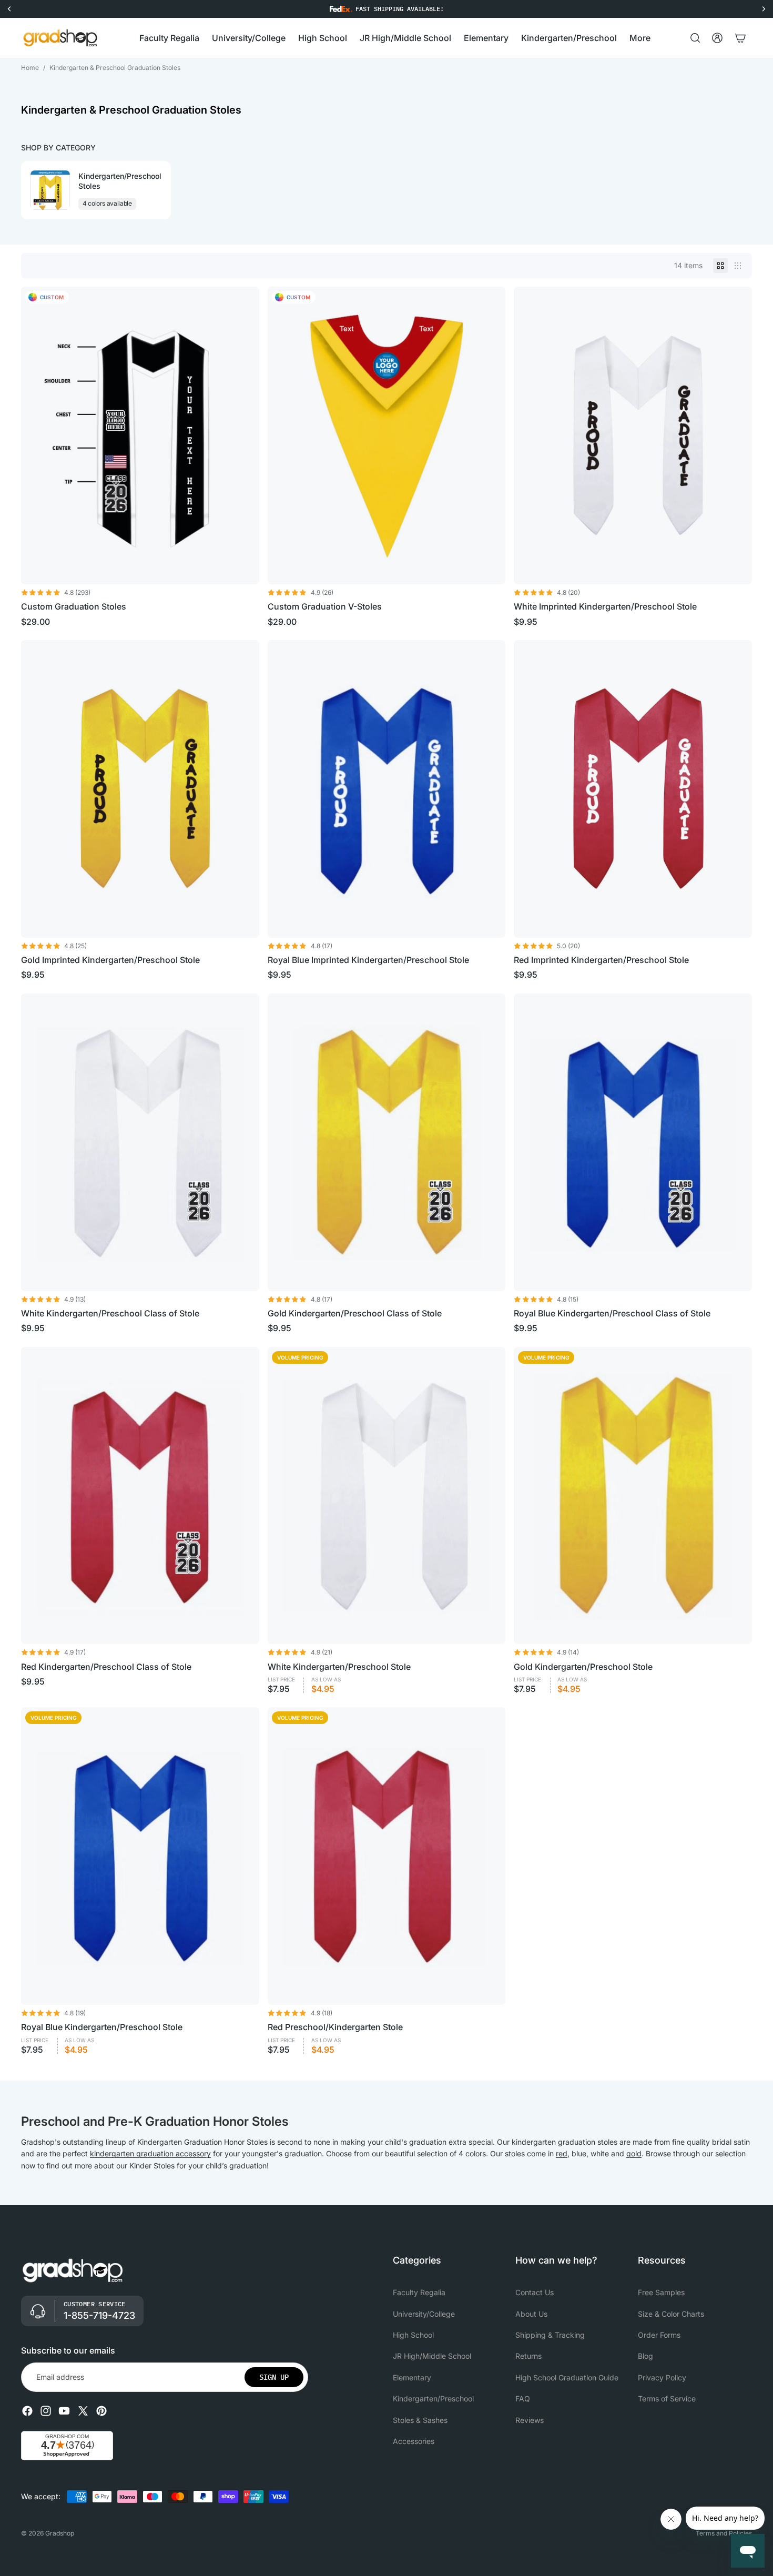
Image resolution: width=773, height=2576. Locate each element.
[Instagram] (46, 2411)
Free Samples (661, 2292)
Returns (528, 2356)
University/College (424, 2314)
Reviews (530, 2420)
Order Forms (659, 2335)
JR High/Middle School (432, 2356)
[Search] (695, 38)
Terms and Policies (724, 2533)
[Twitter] (83, 2411)
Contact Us (535, 2292)
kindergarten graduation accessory (150, 2153)
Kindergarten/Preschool (433, 2398)
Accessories (414, 2441)
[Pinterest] (101, 2411)
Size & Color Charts (671, 2314)
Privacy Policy (662, 2377)
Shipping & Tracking (550, 2335)
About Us (531, 2314)
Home (30, 68)
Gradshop (60, 2533)
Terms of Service (667, 2398)
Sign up (274, 2377)
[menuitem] (640, 38)
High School (413, 2335)
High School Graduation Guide (567, 2377)
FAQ (523, 2398)
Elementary (412, 2377)
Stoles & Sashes (420, 2420)
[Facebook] (27, 2411)
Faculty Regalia (419, 2292)
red (562, 2153)
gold (634, 2153)
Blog (645, 2356)
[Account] (717, 38)
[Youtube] (64, 2411)
